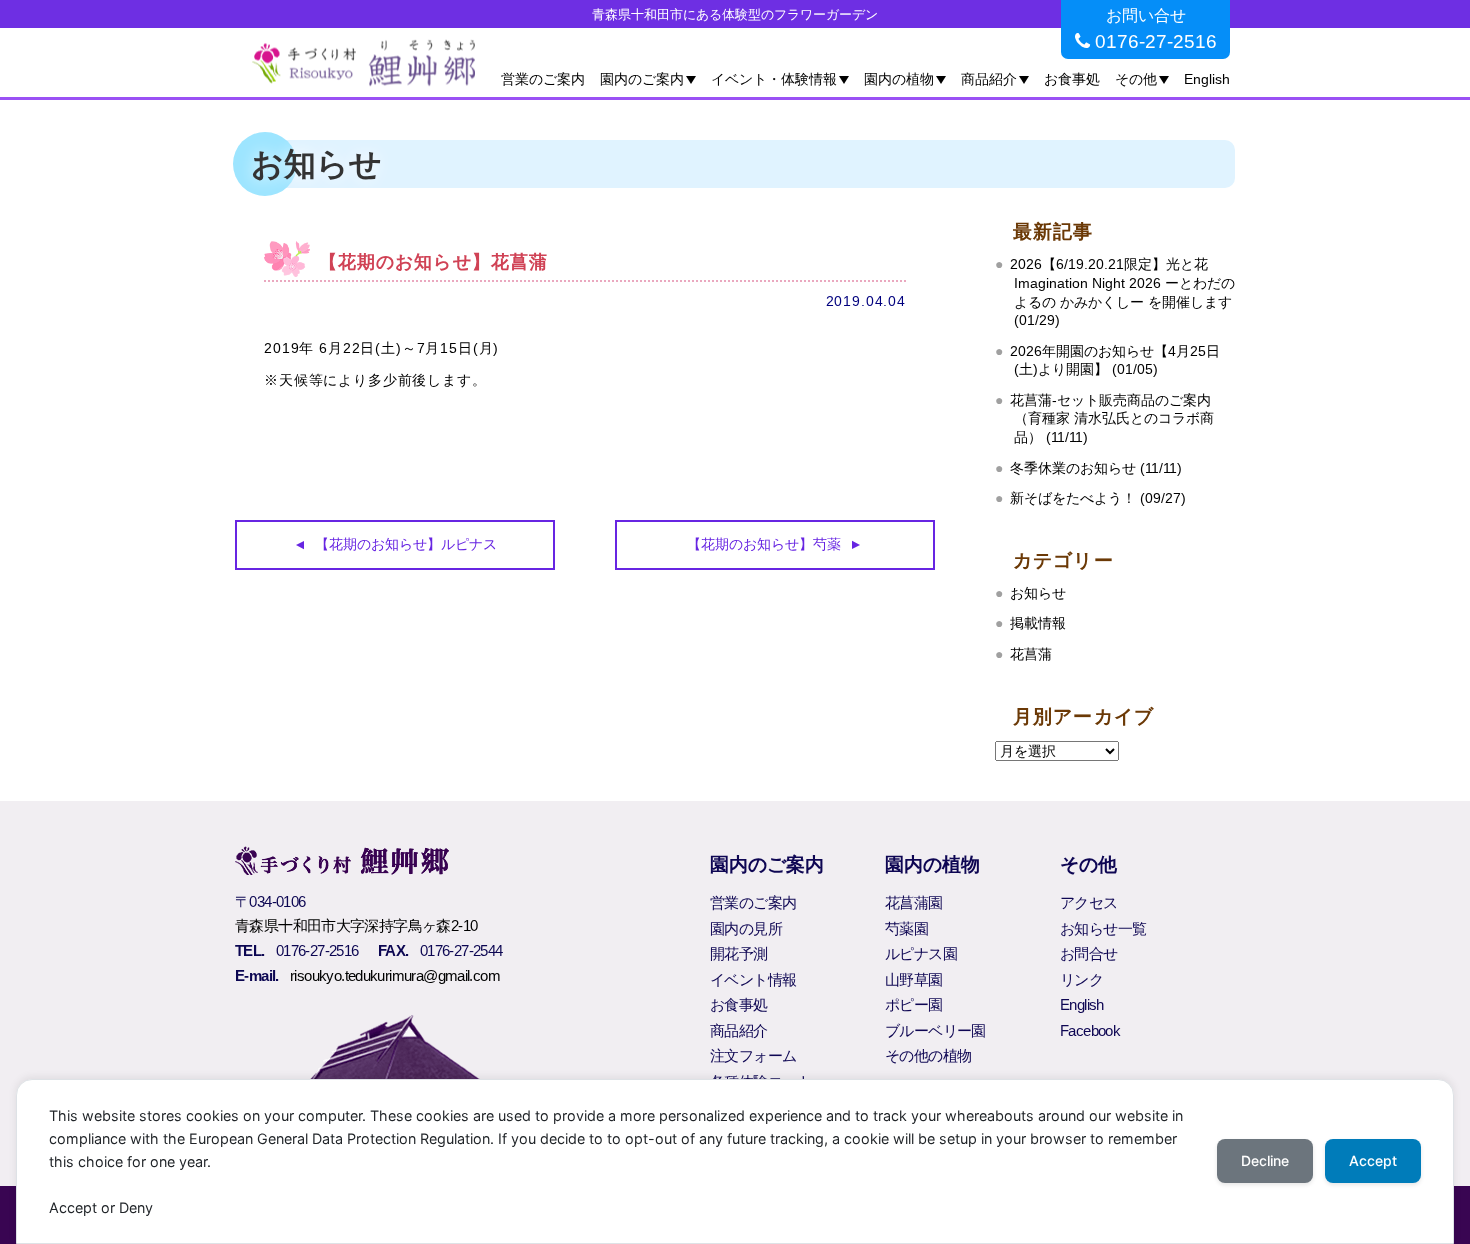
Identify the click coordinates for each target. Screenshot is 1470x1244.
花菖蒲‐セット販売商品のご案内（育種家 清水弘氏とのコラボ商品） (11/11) (1112, 419)
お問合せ (1089, 953)
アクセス (1089, 902)
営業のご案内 (543, 79)
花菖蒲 (1031, 654)
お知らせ (1038, 593)
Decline (1265, 1160)
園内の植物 (899, 79)
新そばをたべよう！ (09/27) (1098, 498)
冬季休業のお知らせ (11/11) (1096, 468)
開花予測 (739, 953)
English (1207, 79)
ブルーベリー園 (935, 1030)
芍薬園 (906, 928)
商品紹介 (989, 79)
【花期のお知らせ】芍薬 (764, 544)
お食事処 (1072, 79)
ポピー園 (914, 1004)
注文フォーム (753, 1055)
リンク (1081, 979)
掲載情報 (1038, 623)
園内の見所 (746, 928)
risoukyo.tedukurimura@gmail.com (395, 975)
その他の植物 (928, 1055)
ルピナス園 (921, 953)
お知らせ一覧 (1103, 928)
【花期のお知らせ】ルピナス (406, 544)
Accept (1373, 1160)
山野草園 (914, 979)
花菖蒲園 (914, 902)
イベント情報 (753, 979)
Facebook (1090, 1030)
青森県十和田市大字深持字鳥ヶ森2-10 (356, 925)
